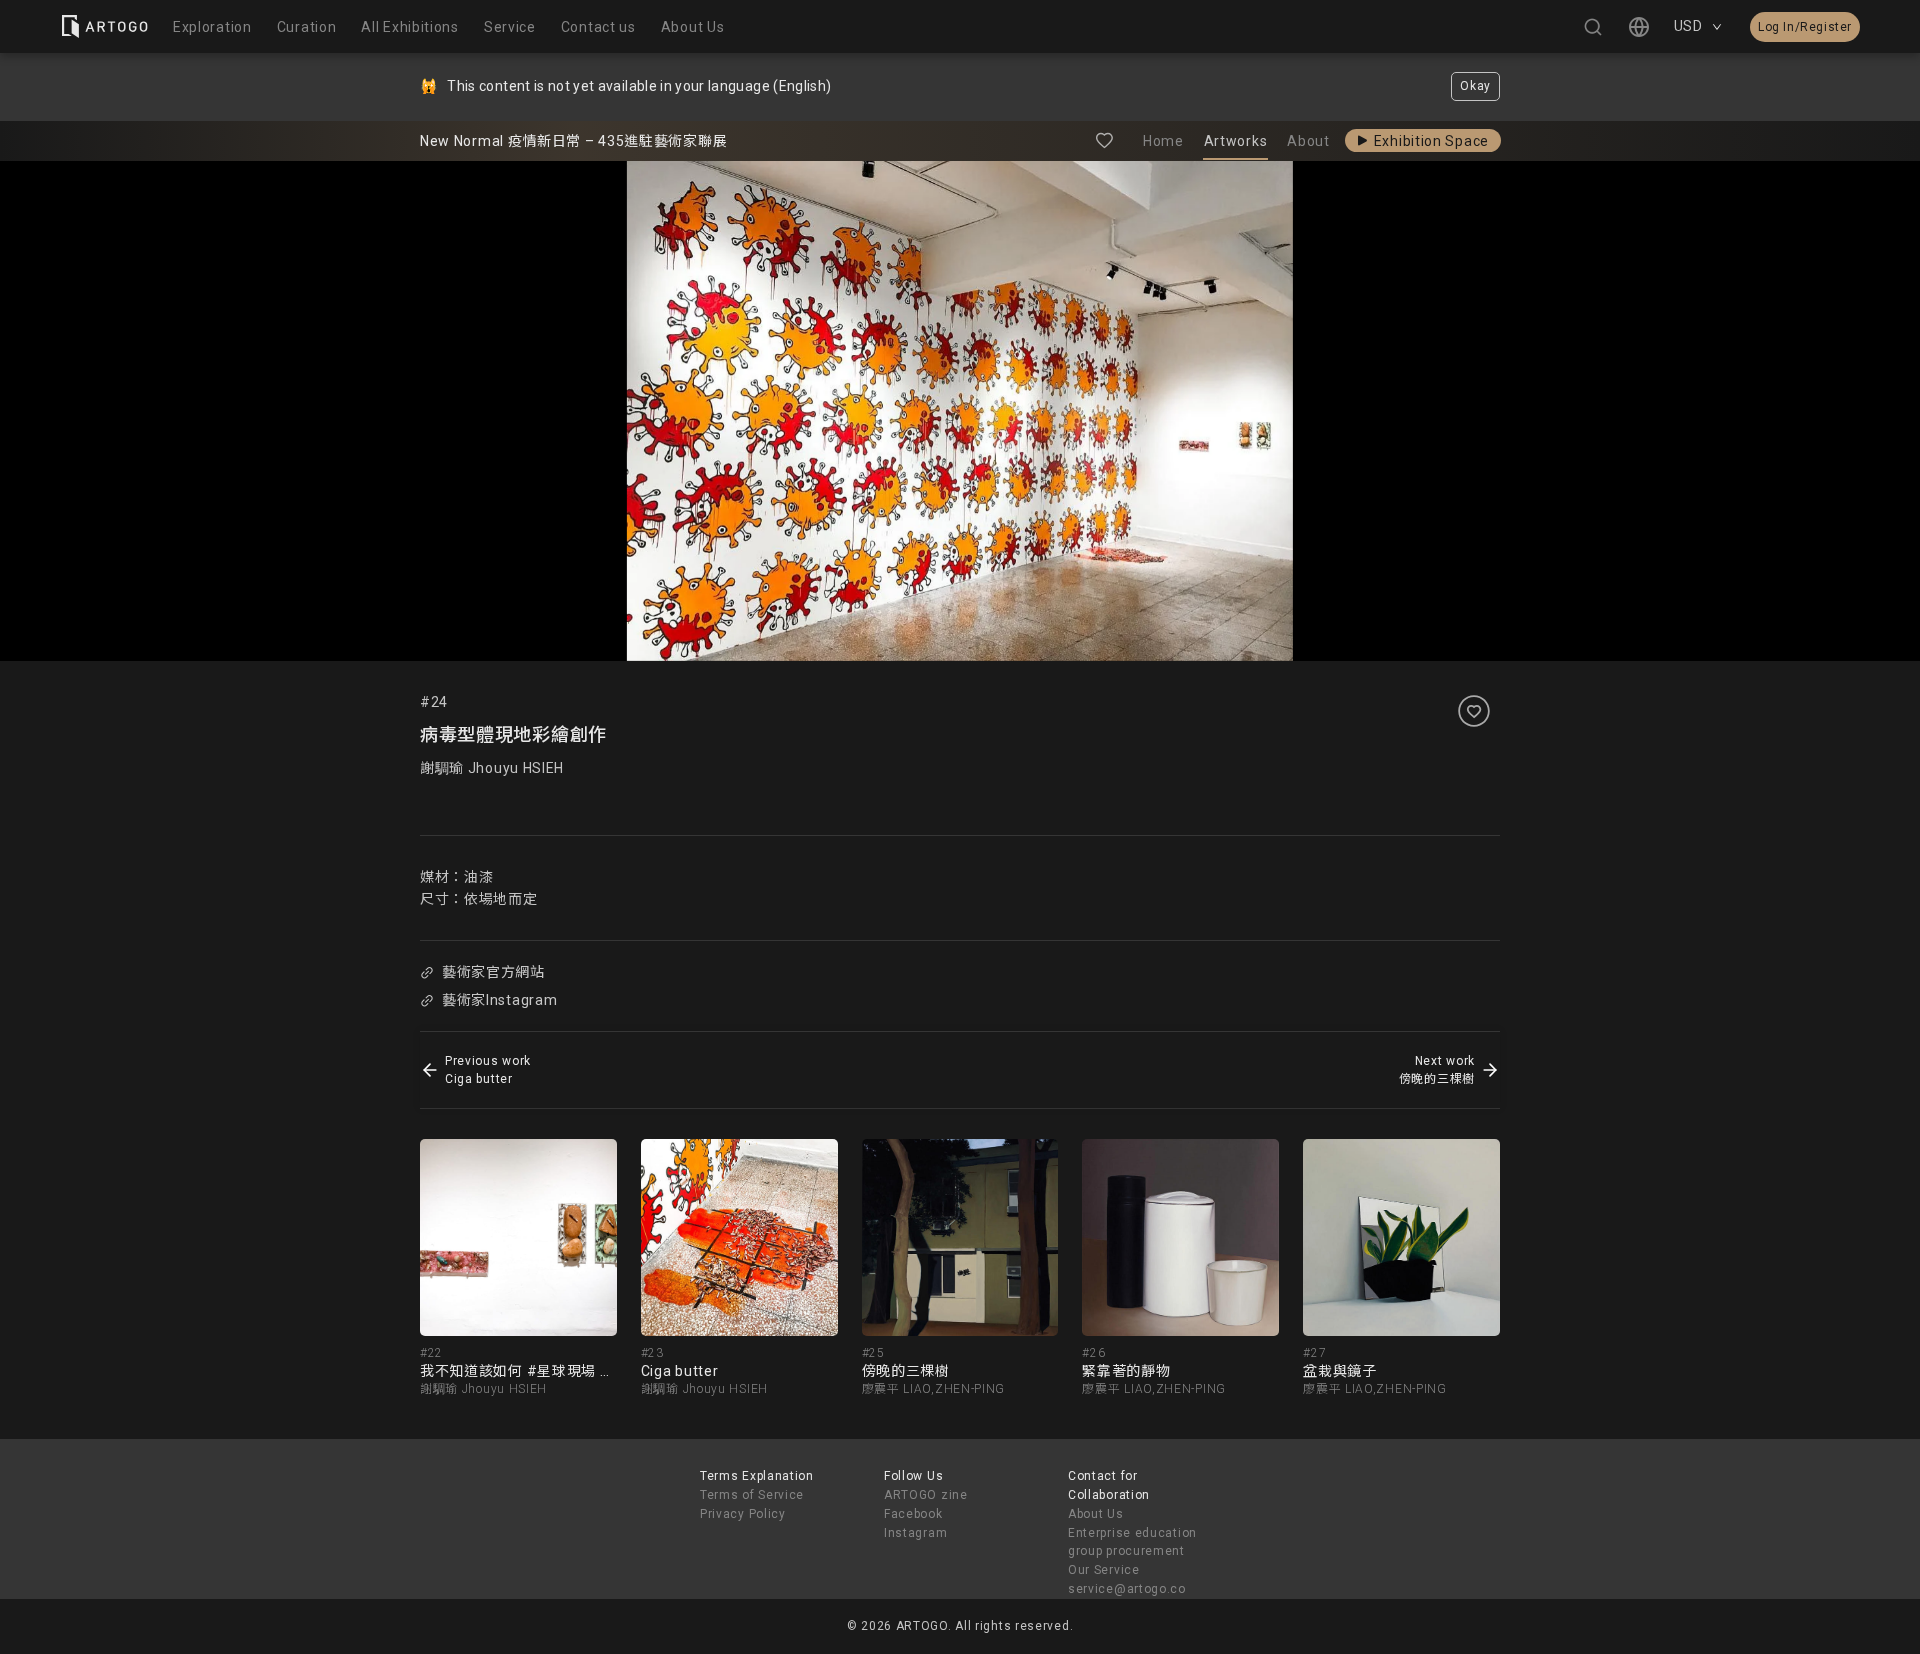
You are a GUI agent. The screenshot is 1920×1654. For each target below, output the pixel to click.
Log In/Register (1805, 27)
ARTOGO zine (926, 1495)
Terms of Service (752, 1495)
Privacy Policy (743, 1514)
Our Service (1104, 1570)
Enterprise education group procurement (1132, 1542)
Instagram (915, 1533)
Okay (1475, 86)
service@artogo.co (1127, 1589)
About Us (1096, 1514)
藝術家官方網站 (493, 972)
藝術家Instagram (499, 1000)
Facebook (913, 1514)
